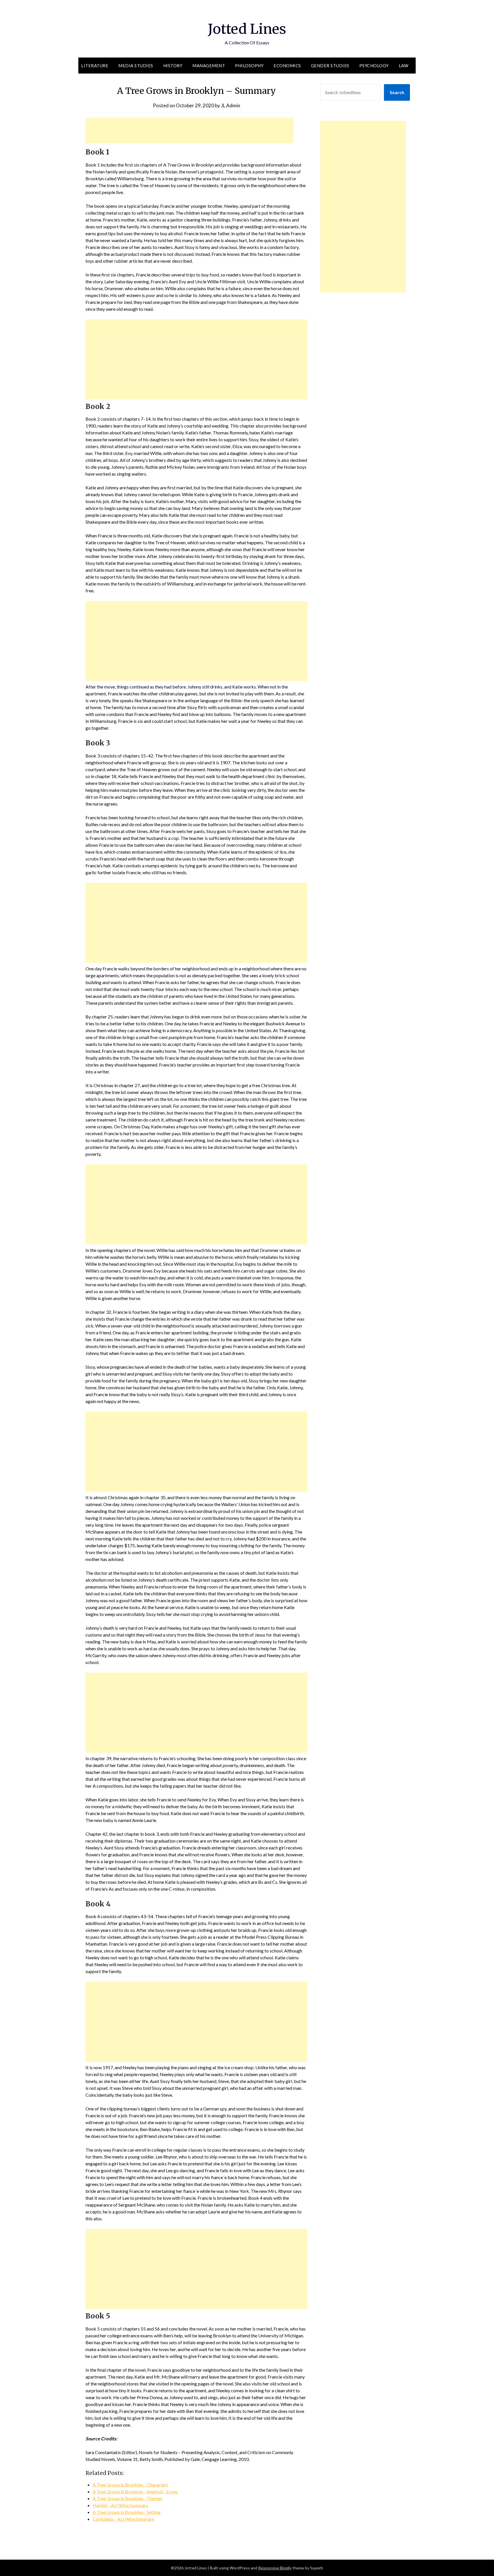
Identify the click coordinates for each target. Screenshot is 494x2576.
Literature (95, 66)
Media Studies (136, 66)
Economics (287, 66)
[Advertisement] (190, 130)
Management (209, 66)
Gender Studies (330, 66)
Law (404, 66)
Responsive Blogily (275, 2568)
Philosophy (249, 66)
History (173, 66)
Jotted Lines (247, 29)
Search (397, 92)
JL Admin (231, 105)
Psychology (374, 66)
